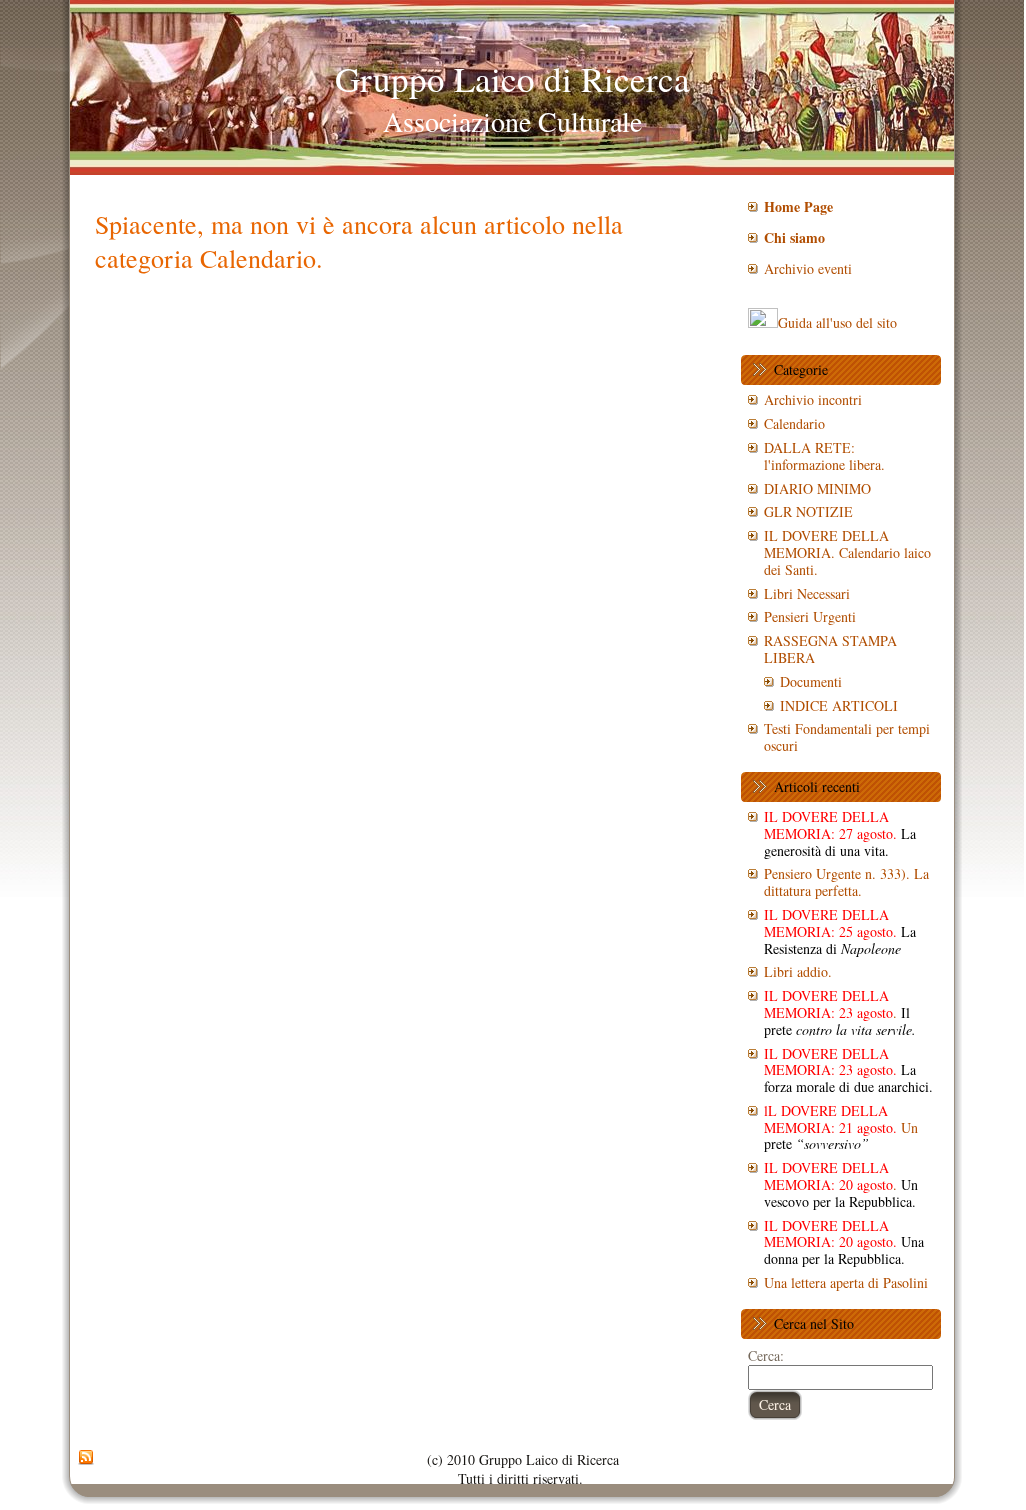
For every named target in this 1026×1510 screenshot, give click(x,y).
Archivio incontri (813, 399)
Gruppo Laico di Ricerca (512, 78)
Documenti (811, 681)
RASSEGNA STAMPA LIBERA (830, 649)
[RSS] (86, 1458)
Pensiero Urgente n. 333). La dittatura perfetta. (846, 882)
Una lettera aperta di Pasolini (846, 1282)
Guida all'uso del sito (837, 322)
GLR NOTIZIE (808, 511)
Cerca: (766, 1355)
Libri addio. (798, 971)
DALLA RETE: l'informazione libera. (824, 456)
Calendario (794, 423)
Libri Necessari (807, 593)
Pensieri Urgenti (810, 616)
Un (841, 1127)
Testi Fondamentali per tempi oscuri (847, 737)
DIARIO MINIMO (817, 488)
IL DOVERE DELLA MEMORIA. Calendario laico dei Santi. (847, 552)
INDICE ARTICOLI (839, 705)
